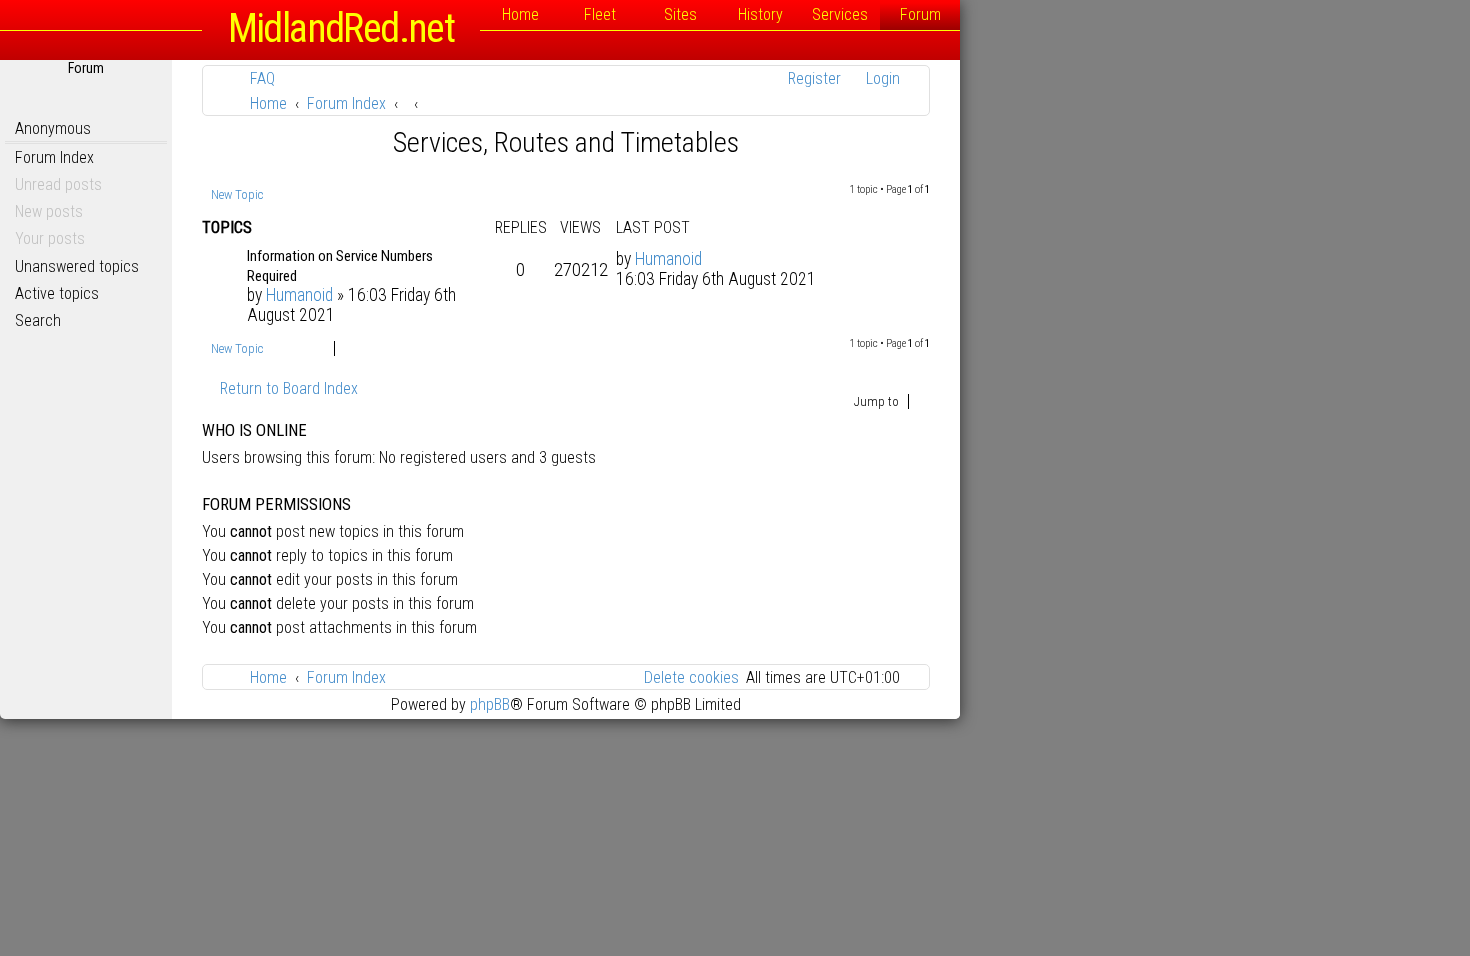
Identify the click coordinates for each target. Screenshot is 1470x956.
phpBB (490, 704)
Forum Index (54, 157)
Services (840, 14)
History (760, 14)
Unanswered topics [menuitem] (77, 266)
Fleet (600, 14)
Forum (920, 14)
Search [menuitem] (38, 320)
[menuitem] (253, 78)
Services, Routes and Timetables (566, 142)
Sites (680, 14)
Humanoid (299, 295)
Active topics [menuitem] (57, 293)
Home (520, 14)
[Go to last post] (712, 259)
